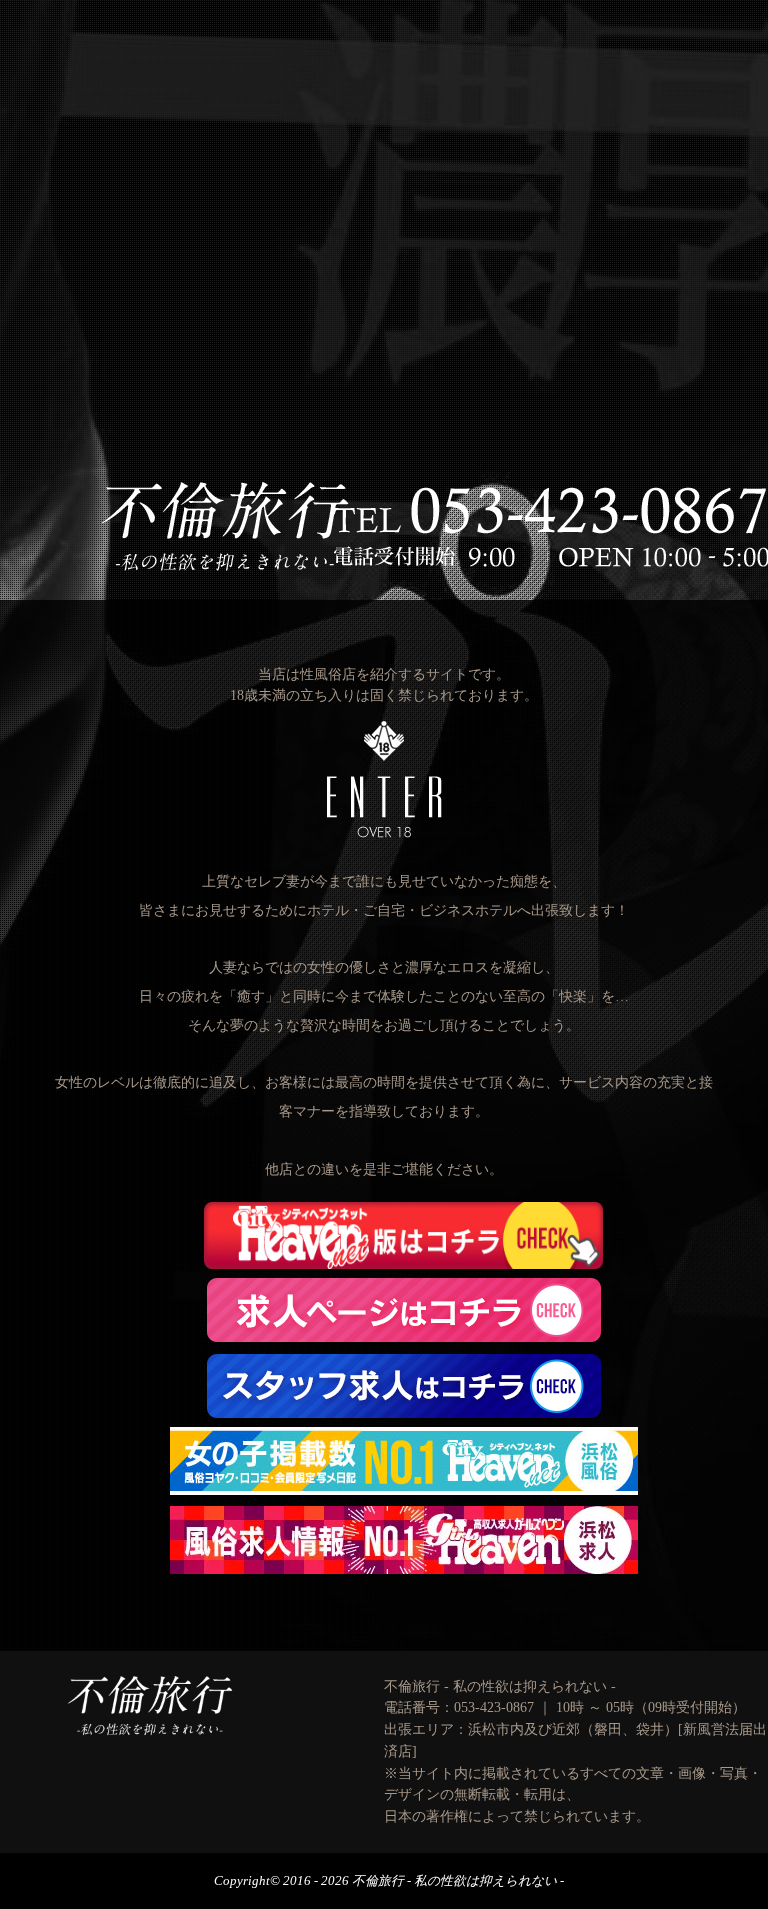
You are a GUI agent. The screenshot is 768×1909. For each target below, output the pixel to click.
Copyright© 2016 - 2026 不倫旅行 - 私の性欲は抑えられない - (389, 1881)
